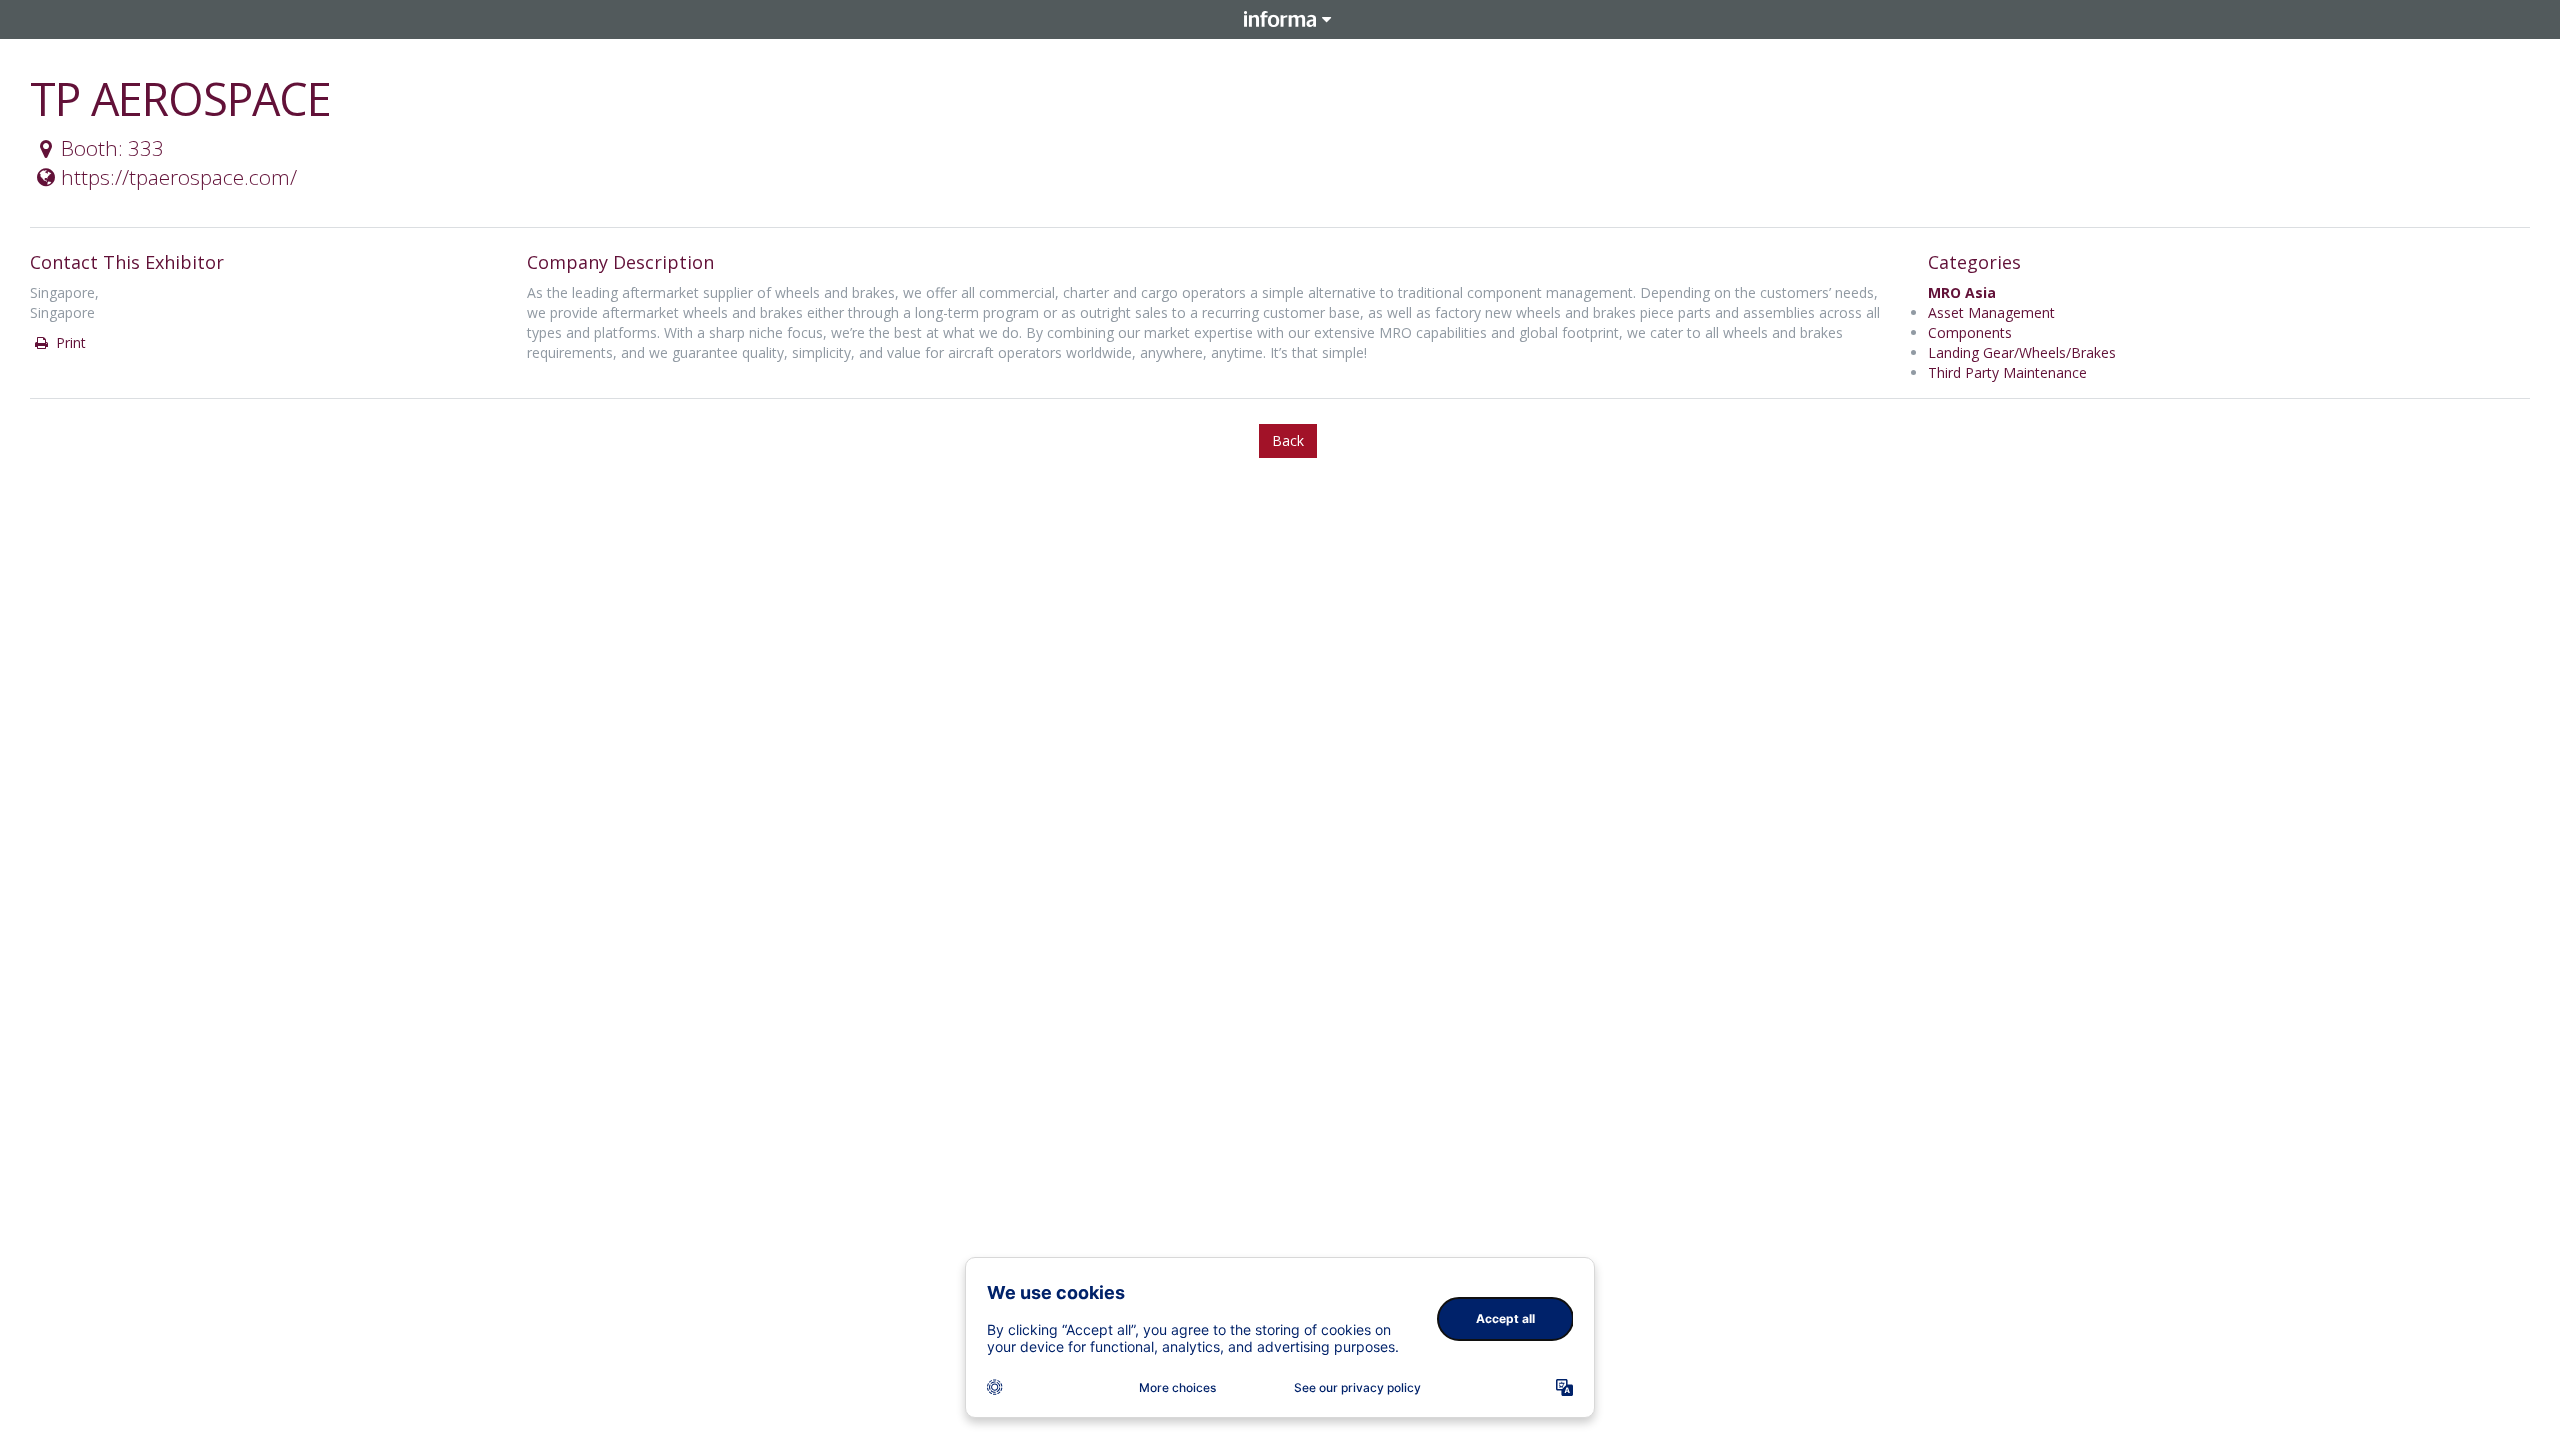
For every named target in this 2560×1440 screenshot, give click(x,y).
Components (1970, 332)
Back (1288, 440)
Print (69, 342)
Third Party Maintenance (2007, 372)
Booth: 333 (112, 148)
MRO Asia (1962, 292)
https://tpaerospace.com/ (179, 177)
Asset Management (1991, 312)
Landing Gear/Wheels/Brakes (2022, 352)
